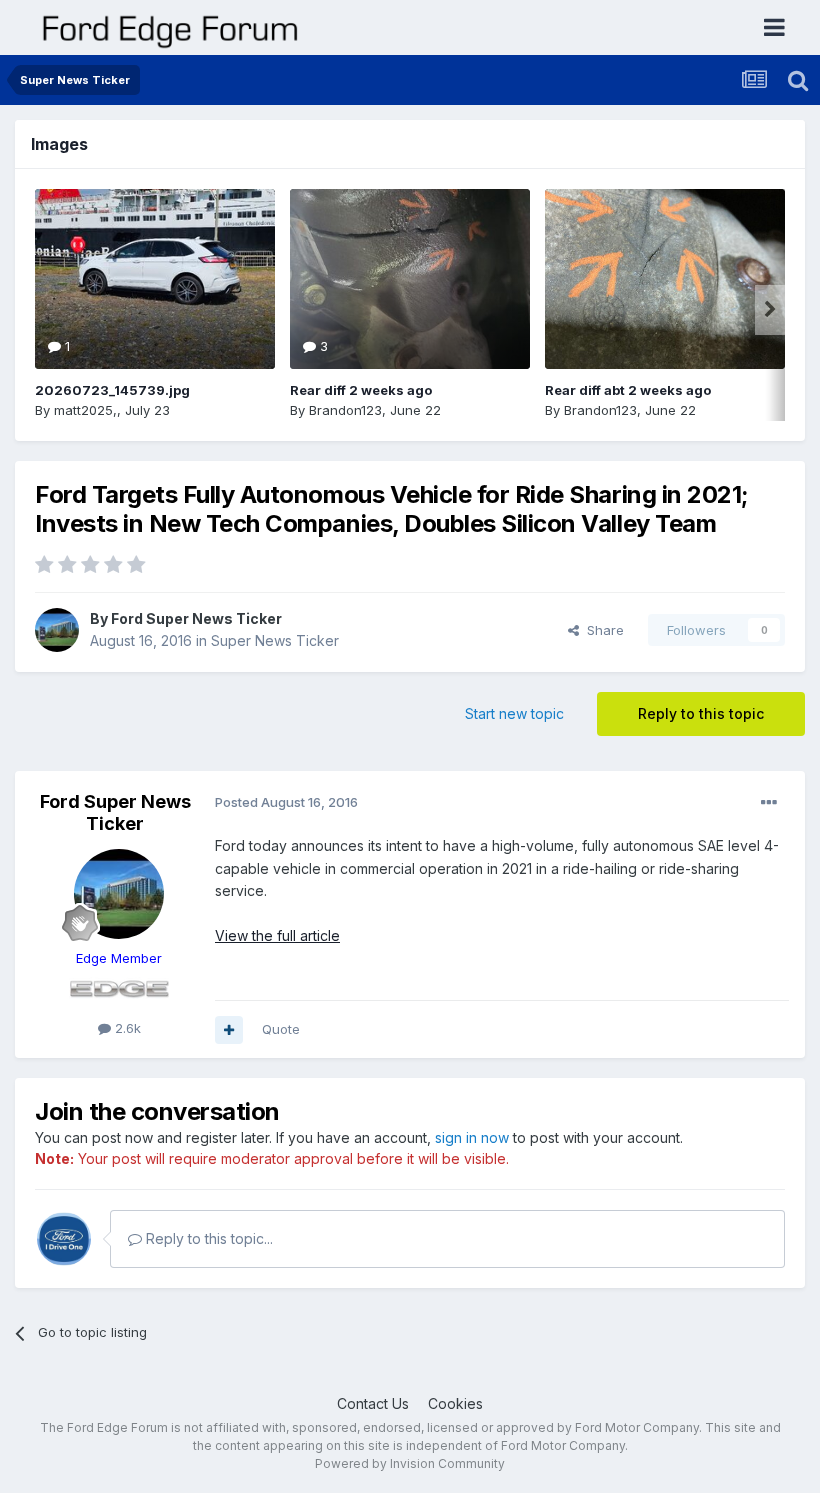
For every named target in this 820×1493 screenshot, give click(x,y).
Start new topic (514, 713)
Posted (286, 802)
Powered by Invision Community (410, 1463)
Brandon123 (345, 410)
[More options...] (769, 803)
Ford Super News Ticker (196, 618)
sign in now (472, 1137)
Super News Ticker (275, 640)
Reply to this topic (701, 713)
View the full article (277, 935)
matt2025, (85, 410)
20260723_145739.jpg (112, 390)
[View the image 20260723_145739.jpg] (155, 279)
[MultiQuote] (229, 1030)
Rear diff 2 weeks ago (361, 390)
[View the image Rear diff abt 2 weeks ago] (665, 279)
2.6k (126, 1028)
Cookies (455, 1403)
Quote (281, 1029)
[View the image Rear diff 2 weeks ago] (410, 279)
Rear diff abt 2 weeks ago (628, 390)
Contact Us (373, 1403)
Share (601, 630)
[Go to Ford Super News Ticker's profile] (57, 630)
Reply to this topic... (207, 1238)
